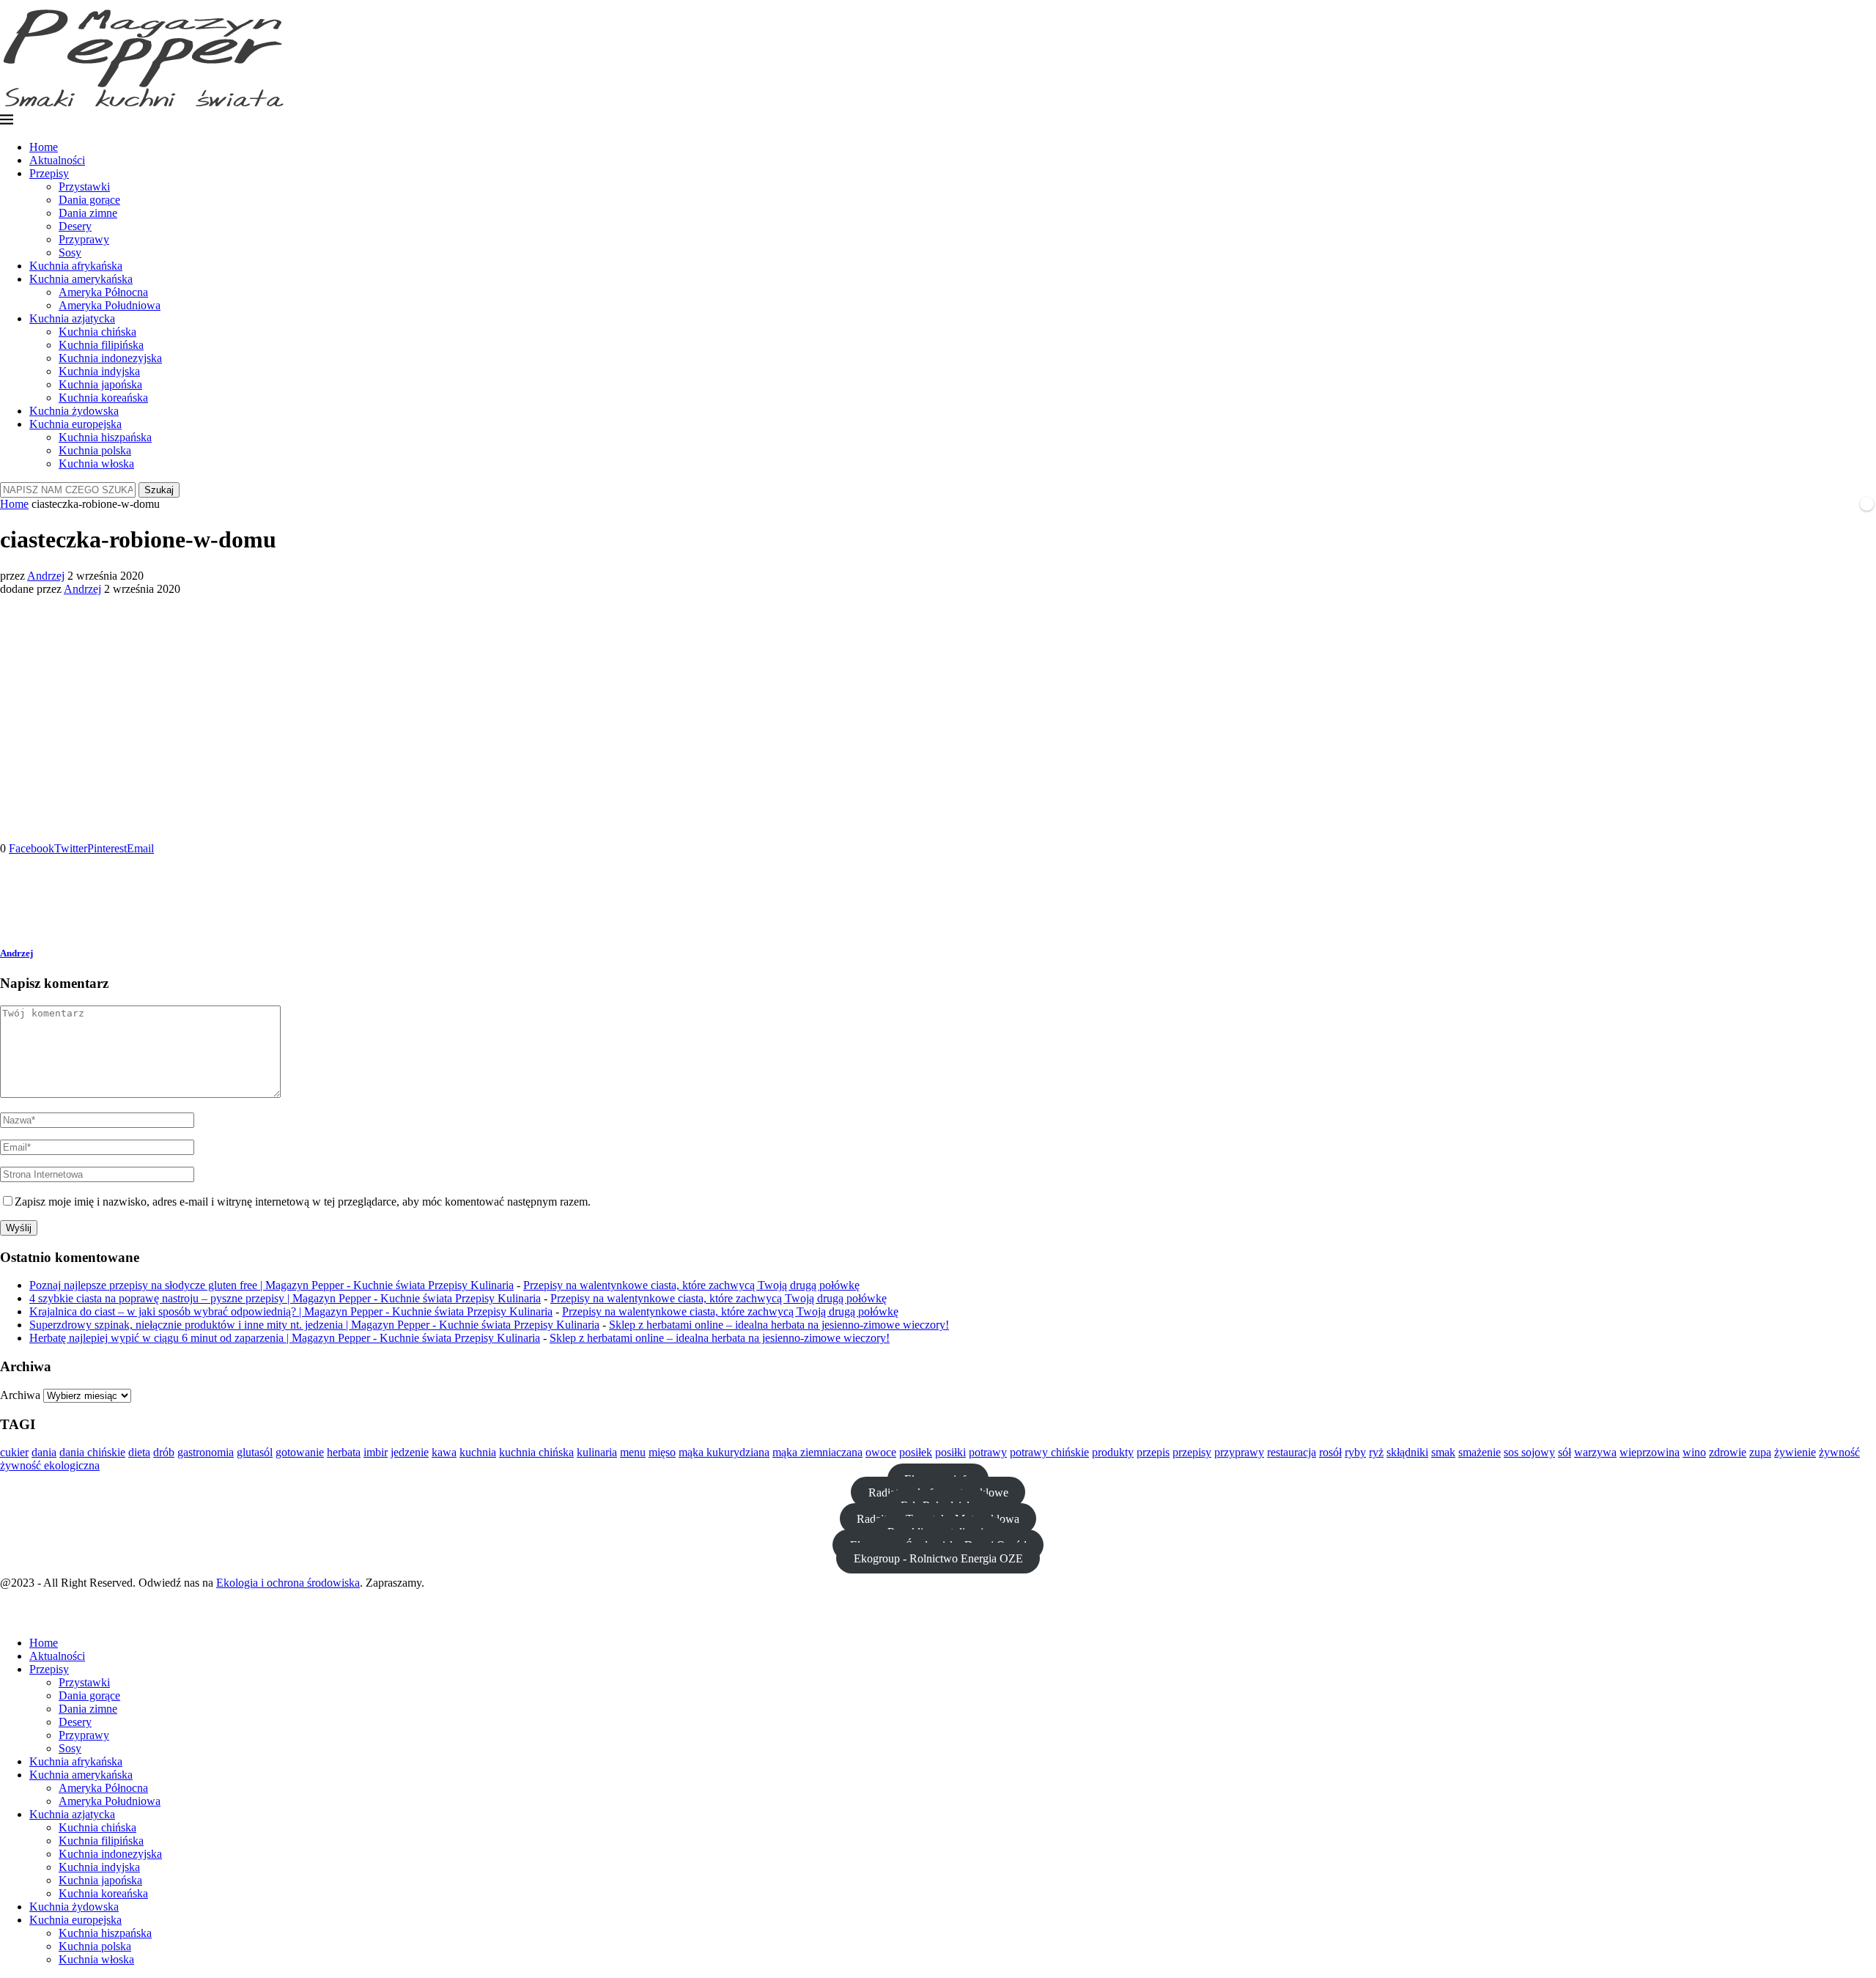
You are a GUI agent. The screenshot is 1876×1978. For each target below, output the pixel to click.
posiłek (916, 1452)
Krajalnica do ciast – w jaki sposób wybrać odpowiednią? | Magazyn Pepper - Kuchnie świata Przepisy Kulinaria (291, 1311)
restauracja (1292, 1452)
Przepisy (49, 173)
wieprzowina (1650, 1452)
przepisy (1192, 1452)
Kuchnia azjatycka (72, 318)
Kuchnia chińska (97, 332)
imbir (376, 1452)
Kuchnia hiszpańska (105, 437)
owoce (881, 1452)
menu (633, 1452)
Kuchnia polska (95, 450)
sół (1565, 1452)
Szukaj (159, 490)
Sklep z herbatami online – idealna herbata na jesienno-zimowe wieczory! (779, 1325)
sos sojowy (1529, 1452)
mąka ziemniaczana (817, 1452)
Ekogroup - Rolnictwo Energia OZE (938, 1558)
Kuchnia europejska (75, 424)
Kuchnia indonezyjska (110, 358)
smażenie (1480, 1452)
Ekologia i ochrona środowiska (288, 1583)
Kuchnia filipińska (101, 345)
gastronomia (206, 1452)
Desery (75, 226)
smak (1443, 1452)
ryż (1376, 1452)
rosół (1330, 1452)
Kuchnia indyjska (99, 371)
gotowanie (300, 1452)
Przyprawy (84, 239)
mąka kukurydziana (724, 1452)
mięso (662, 1452)
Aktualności (57, 160)
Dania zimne (88, 213)
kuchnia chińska (536, 1452)
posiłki (950, 1452)
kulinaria (597, 1452)
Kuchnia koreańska (103, 398)
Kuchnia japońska (100, 384)
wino (1694, 1452)
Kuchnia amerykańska (81, 279)
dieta (139, 1452)
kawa (444, 1452)
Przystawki (84, 187)
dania (44, 1452)
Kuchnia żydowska (74, 411)
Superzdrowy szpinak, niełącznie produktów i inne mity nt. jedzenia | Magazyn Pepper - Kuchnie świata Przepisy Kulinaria (314, 1325)
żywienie (1795, 1452)
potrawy (988, 1452)
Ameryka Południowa (110, 305)
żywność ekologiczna (50, 1465)
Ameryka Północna (103, 292)
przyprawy (1239, 1452)
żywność (1839, 1452)
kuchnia (478, 1452)
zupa (1760, 1452)
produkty (1113, 1452)
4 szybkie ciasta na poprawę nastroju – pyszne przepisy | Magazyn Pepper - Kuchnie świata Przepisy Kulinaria (285, 1298)
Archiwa (20, 1395)
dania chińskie (92, 1452)
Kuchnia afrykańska (76, 266)
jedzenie (410, 1452)
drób (164, 1452)
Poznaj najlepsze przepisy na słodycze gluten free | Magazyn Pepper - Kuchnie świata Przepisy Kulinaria (272, 1285)
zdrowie (1728, 1452)
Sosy (70, 252)
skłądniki (1407, 1452)
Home (44, 147)
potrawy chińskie (1049, 1452)
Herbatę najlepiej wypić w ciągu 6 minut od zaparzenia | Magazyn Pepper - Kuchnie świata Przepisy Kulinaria (285, 1338)
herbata (344, 1452)
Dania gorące (89, 200)
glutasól (255, 1452)
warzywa (1595, 1452)
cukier (14, 1452)
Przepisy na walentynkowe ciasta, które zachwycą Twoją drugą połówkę (691, 1285)
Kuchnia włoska (96, 464)
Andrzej (46, 576)
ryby (1355, 1452)
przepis (1153, 1452)
